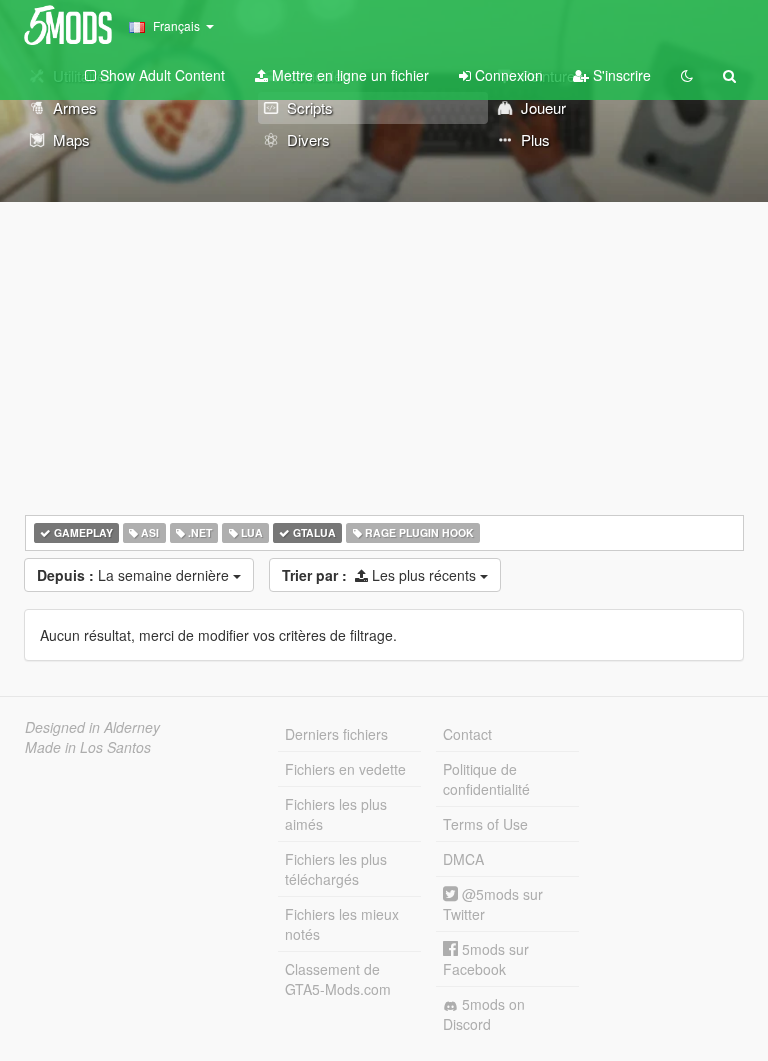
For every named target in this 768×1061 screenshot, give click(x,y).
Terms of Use (485, 824)
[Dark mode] (687, 75)
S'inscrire (620, 75)
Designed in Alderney (92, 727)
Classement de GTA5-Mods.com (338, 979)
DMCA (463, 859)
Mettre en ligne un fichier (348, 75)
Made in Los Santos (88, 747)
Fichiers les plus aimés (336, 814)
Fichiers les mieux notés (342, 924)
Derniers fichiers (336, 734)
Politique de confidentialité (486, 779)
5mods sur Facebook (486, 959)
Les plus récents (381, 575)
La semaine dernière (135, 575)
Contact (467, 734)
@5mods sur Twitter (493, 904)
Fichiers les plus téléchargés (336, 869)
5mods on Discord (484, 1014)
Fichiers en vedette (345, 769)
